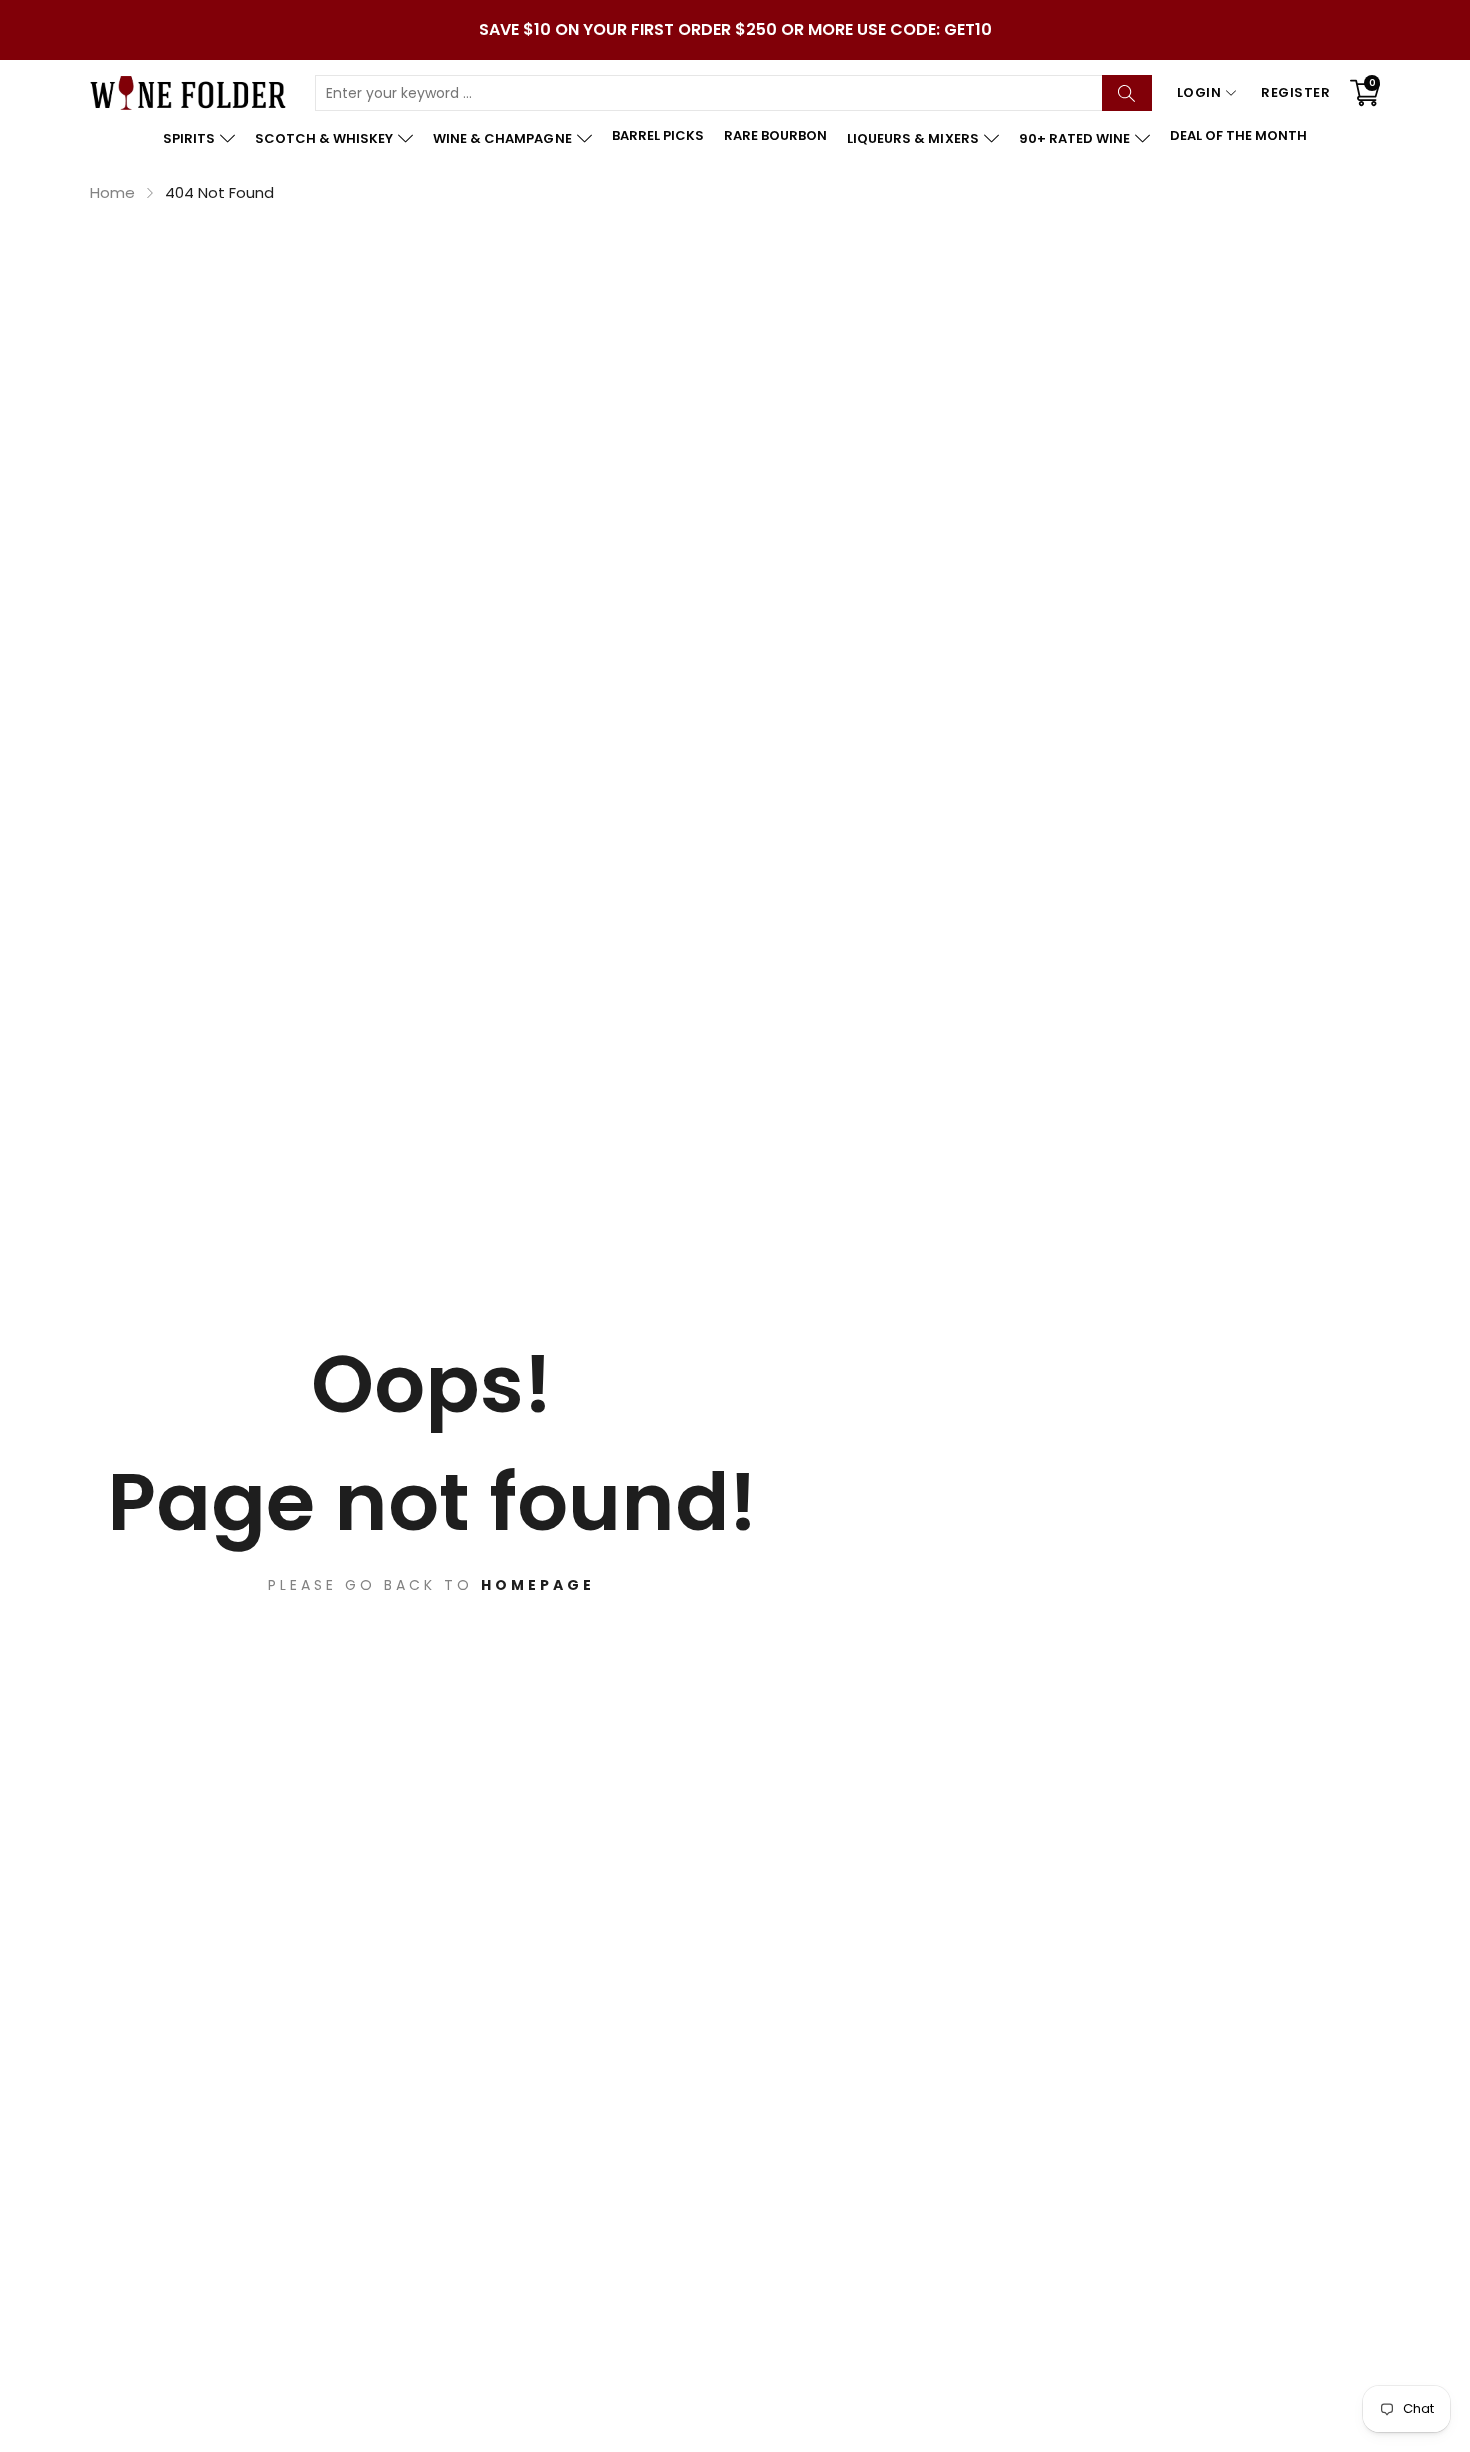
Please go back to (431, 1585)
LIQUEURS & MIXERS (912, 138)
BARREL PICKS (658, 135)
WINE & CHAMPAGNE (502, 138)
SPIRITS (189, 138)
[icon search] (1127, 93)
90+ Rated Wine (1074, 138)
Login (1199, 92)
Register (1295, 92)
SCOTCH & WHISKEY (324, 138)
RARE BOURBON (775, 135)
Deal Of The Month (1238, 135)
